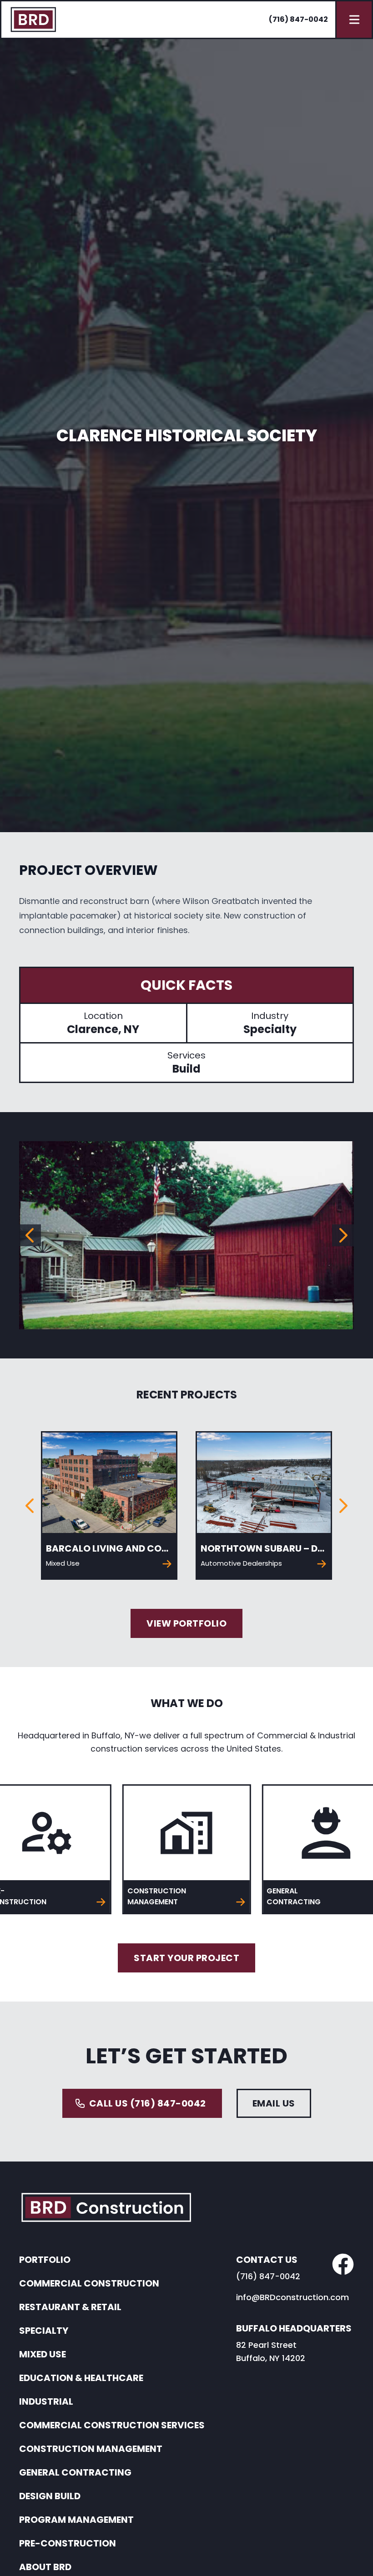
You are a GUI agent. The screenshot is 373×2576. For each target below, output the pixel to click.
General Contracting (75, 2472)
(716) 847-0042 (298, 19)
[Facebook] (343, 2264)
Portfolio (45, 2260)
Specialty (44, 2331)
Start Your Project (186, 1958)
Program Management (76, 2520)
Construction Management (91, 2449)
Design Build (50, 2496)
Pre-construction (68, 2543)
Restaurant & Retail (70, 2307)
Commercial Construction (89, 2283)
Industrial (46, 2401)
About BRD (45, 2567)
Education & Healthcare (81, 2378)
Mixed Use (43, 2354)
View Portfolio (186, 1623)
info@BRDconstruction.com (292, 2297)
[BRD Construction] (33, 20)
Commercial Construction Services (112, 2425)
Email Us (274, 2103)
